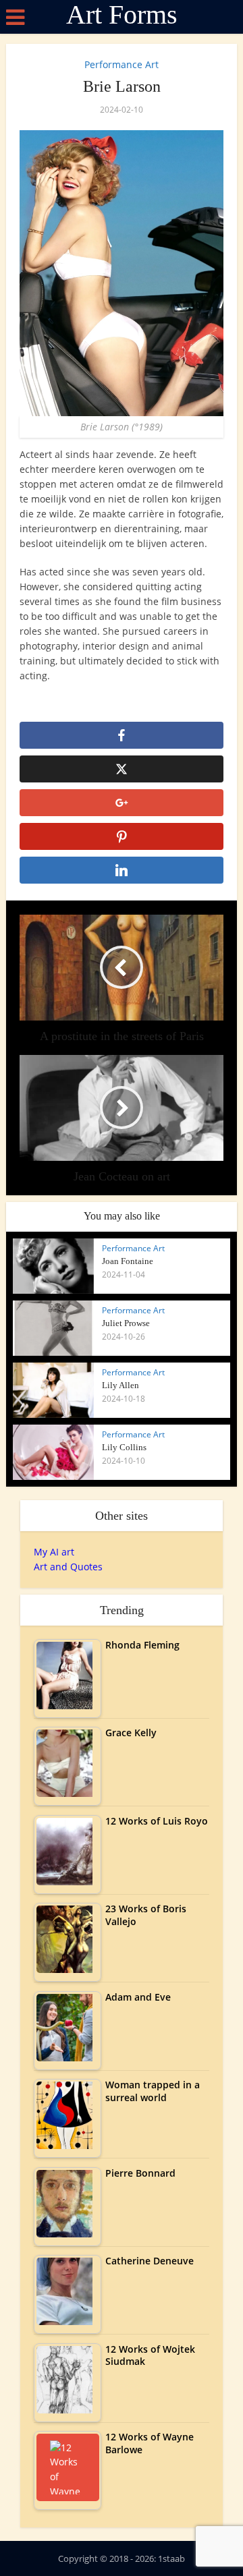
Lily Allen (120, 1385)
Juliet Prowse (126, 1323)
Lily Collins (124, 1447)
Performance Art (122, 64)
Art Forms (122, 15)
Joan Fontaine (128, 1261)
